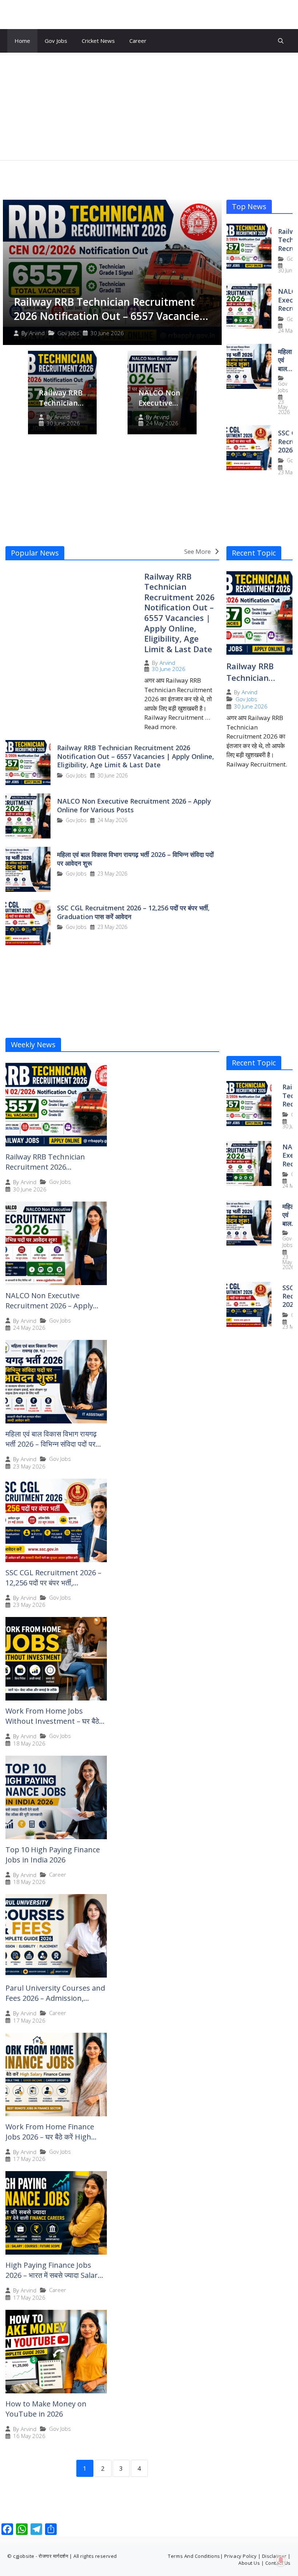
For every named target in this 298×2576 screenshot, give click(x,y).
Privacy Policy (240, 2556)
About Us (249, 2563)
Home (22, 41)
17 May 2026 (29, 2021)
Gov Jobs (56, 41)
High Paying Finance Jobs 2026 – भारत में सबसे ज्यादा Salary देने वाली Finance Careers (53, 2275)
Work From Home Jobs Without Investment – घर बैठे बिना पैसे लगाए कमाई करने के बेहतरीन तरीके (54, 1726)
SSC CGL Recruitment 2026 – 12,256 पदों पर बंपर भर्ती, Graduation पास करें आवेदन (133, 912)
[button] (281, 41)
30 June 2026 (107, 333)
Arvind (37, 333)
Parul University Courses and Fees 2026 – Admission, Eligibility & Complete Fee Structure (55, 2003)
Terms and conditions (194, 2556)
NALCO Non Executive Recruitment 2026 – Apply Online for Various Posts (134, 805)
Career (138, 41)
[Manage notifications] (281, 2560)
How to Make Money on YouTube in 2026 (46, 2409)
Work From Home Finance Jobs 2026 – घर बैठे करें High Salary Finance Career (50, 2137)
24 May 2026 (162, 423)
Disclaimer (274, 2556)
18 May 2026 (29, 1744)
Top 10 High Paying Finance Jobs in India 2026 (53, 1855)
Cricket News (98, 41)
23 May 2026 (284, 407)
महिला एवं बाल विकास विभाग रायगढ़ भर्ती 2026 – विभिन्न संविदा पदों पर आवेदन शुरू (135, 859)
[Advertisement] (149, 106)
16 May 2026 (29, 2436)
